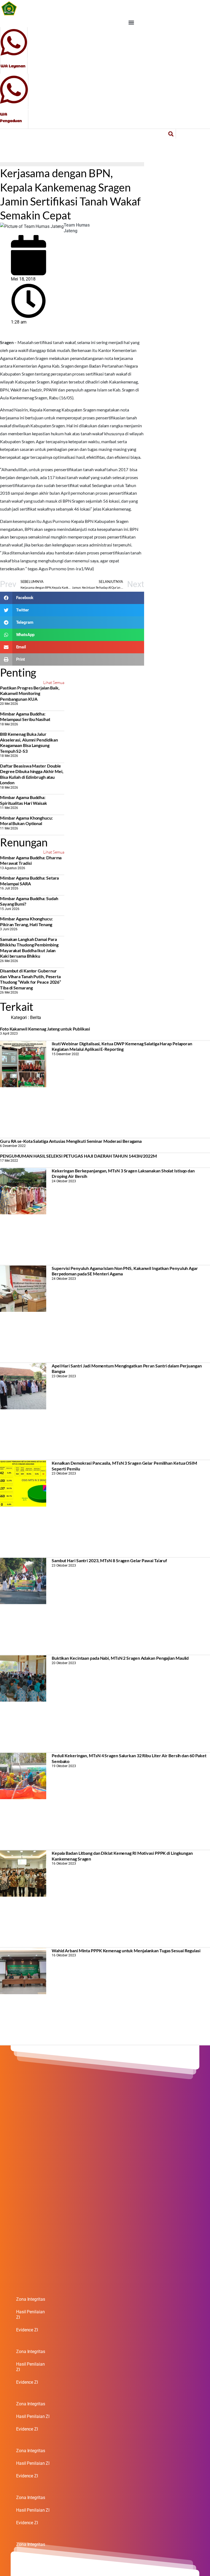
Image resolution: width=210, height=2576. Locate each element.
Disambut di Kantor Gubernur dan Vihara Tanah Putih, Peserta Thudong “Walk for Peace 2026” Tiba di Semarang (30, 979)
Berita (36, 1017)
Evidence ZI (27, 2330)
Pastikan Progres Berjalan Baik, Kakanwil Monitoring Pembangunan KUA (30, 693)
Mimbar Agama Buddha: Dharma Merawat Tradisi (31, 860)
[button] (131, 23)
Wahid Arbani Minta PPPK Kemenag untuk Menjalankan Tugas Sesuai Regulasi (126, 1950)
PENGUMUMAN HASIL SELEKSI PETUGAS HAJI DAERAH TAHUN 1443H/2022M (78, 1156)
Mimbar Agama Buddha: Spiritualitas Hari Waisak (24, 800)
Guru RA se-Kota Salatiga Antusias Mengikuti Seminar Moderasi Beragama (71, 1141)
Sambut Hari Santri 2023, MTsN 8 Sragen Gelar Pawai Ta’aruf (109, 1560)
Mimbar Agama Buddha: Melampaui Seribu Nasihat (25, 716)
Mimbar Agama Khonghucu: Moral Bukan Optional (26, 821)
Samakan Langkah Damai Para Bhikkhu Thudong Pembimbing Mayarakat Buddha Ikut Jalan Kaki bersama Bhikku (29, 948)
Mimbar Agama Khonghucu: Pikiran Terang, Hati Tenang (26, 921)
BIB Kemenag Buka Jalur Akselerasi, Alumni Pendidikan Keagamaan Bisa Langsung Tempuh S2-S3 (29, 742)
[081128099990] (14, 42)
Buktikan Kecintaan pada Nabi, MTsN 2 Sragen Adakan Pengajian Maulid (120, 1658)
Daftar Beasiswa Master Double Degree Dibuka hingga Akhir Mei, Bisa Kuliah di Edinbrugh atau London (32, 774)
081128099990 (16, 60)
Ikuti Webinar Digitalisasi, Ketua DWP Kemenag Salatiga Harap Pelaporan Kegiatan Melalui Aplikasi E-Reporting (122, 1046)
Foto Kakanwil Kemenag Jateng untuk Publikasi (45, 1029)
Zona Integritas (31, 2299)
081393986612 (15, 108)
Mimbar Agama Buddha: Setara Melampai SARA (29, 881)
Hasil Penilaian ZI (30, 2315)
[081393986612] (14, 89)
